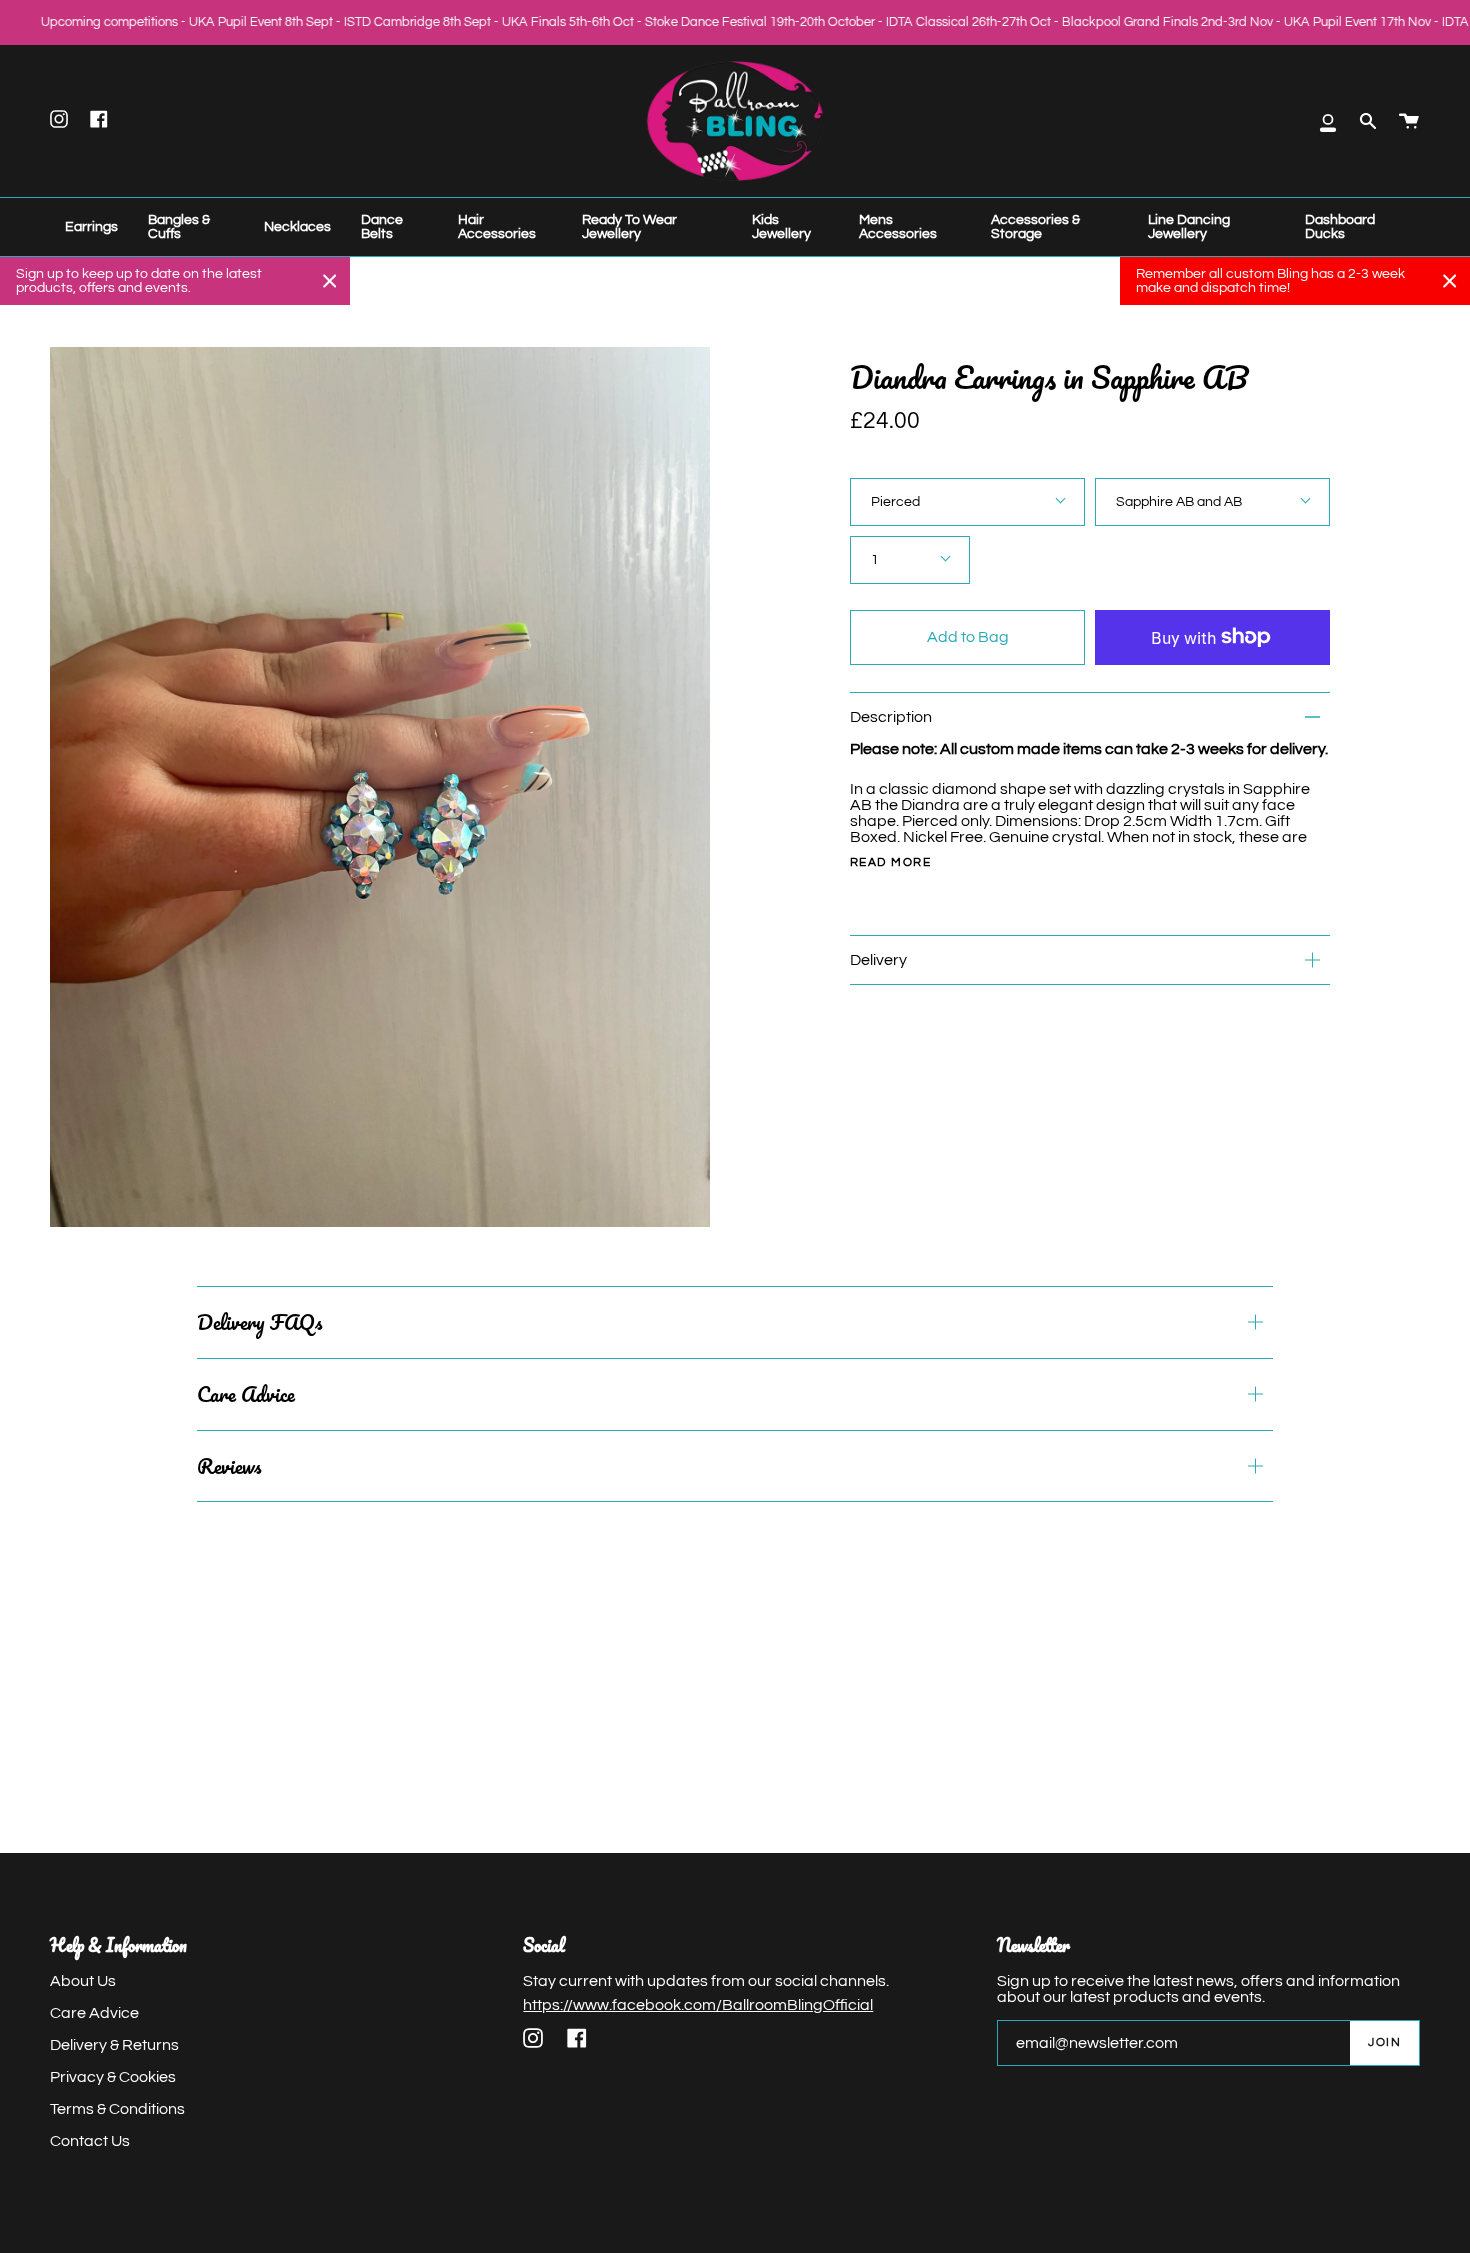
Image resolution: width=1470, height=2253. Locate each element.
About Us (83, 1981)
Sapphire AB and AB (1179, 502)
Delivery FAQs (259, 1322)
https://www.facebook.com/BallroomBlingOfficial (698, 2005)
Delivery (878, 960)
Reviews (229, 1466)
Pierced (895, 502)
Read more (890, 863)
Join (1384, 2042)
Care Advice (246, 1394)
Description (891, 717)
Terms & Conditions (117, 2109)
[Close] (330, 281)
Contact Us (90, 2141)
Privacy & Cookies (113, 2077)
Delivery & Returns (114, 2045)
